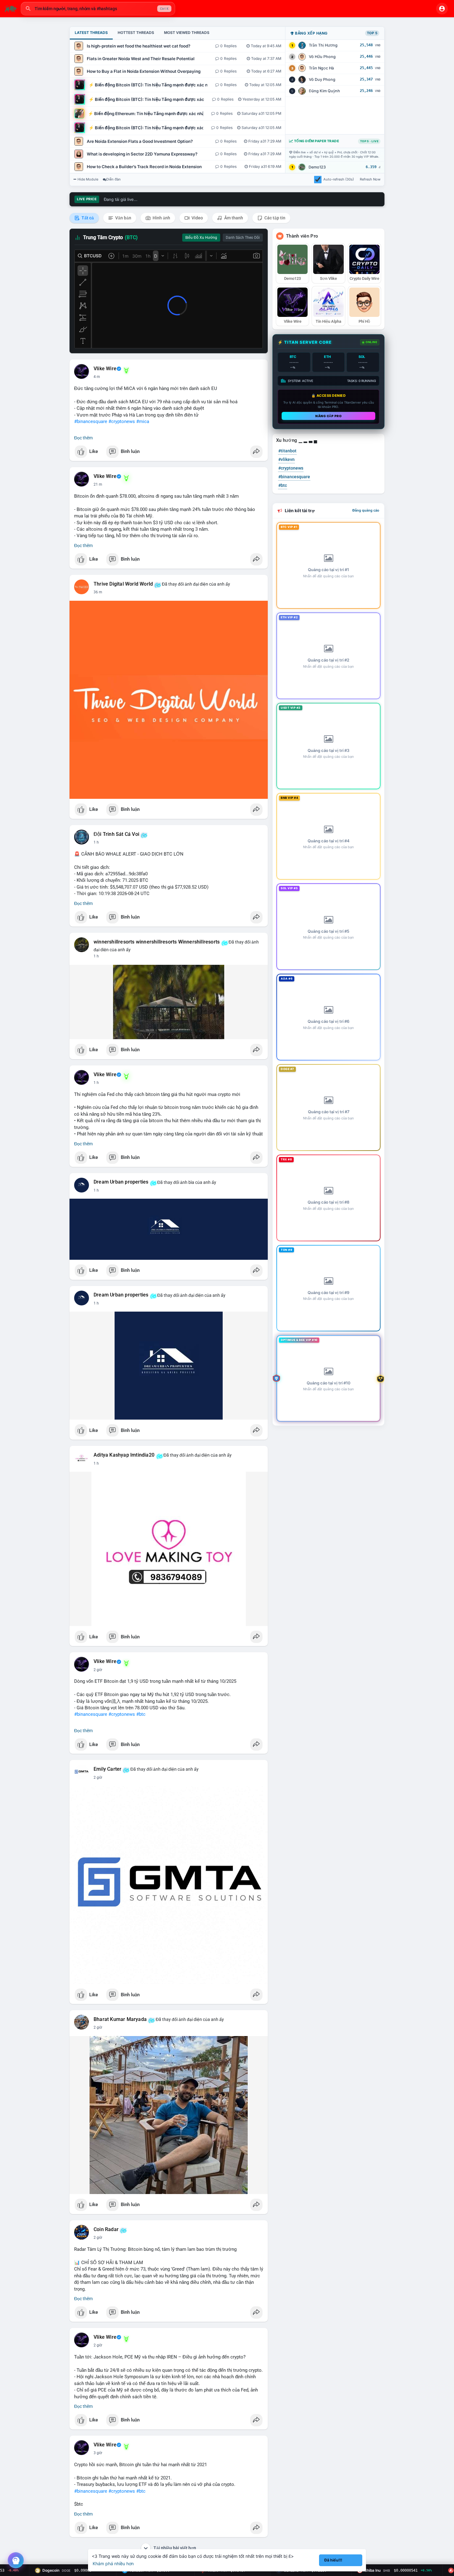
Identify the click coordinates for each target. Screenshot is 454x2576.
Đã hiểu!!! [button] (333, 2560)
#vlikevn (286, 459)
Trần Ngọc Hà (321, 68)
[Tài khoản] (442, 9)
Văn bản (123, 218)
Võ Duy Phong (322, 79)
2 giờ (98, 1670)
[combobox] (98, 9)
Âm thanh (233, 218)
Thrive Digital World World (123, 584)
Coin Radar (106, 2230)
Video (197, 218)
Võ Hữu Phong (322, 57)
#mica (143, 421)
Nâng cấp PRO (328, 416)
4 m (97, 377)
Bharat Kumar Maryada (120, 2019)
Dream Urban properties (121, 1182)
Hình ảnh (161, 218)
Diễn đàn (114, 179)
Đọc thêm (83, 438)
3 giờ (98, 2453)
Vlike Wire (105, 369)
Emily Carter (107, 1769)
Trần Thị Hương (323, 45)
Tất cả (87, 218)
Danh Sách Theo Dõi (243, 238)
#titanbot (287, 451)
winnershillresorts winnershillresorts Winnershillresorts (157, 942)
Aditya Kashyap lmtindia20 (124, 1455)
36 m (98, 592)
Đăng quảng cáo (366, 510)
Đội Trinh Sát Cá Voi (116, 834)
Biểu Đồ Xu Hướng (201, 238)
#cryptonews (122, 421)
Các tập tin (274, 218)
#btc (141, 1714)
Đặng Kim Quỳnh (324, 91)
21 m (98, 484)
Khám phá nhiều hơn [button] (113, 2564)
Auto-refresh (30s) (339, 179)
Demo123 (317, 167)
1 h (96, 842)
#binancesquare (91, 421)
